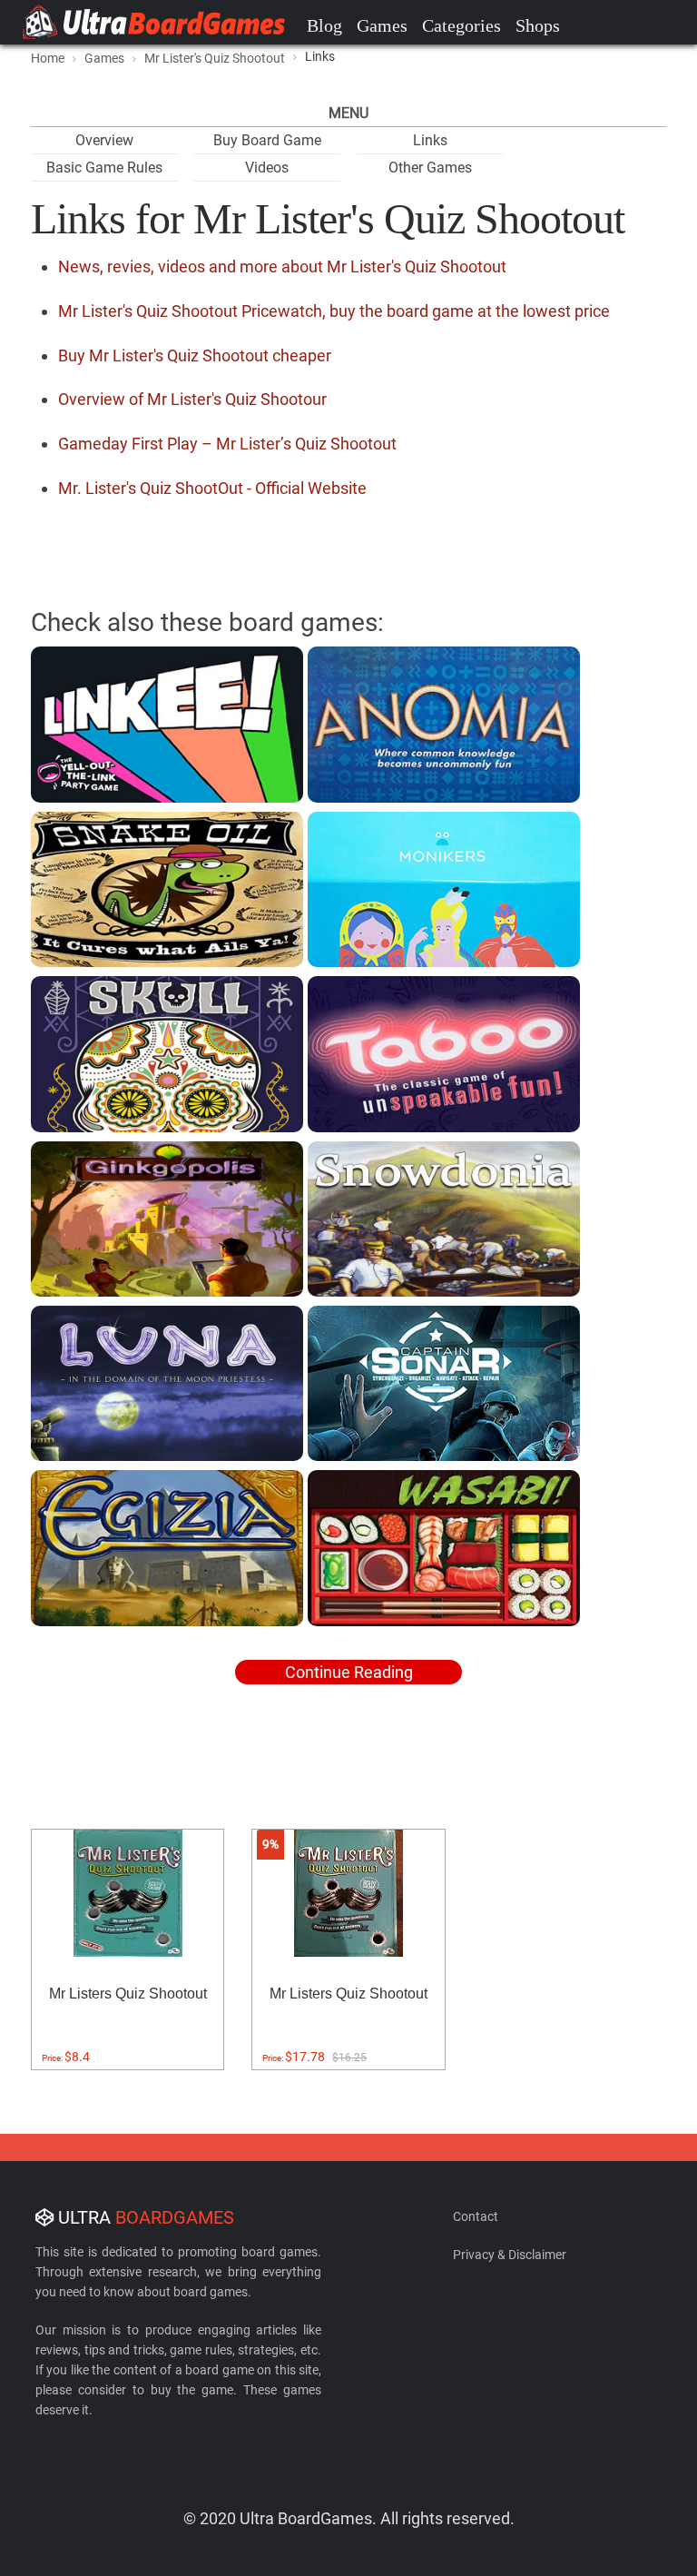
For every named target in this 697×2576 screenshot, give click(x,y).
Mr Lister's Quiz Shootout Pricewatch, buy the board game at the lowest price (334, 311)
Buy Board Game (267, 140)
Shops (538, 25)
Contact (476, 2216)
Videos (267, 168)
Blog (324, 25)
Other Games (430, 168)
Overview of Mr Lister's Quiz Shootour (192, 399)
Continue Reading (349, 1672)
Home (48, 58)
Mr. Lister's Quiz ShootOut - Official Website (212, 488)
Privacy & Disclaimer (510, 2255)
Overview (104, 140)
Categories (461, 25)
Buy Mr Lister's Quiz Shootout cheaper (195, 355)
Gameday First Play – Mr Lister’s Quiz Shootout (227, 444)
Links (430, 140)
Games (382, 25)
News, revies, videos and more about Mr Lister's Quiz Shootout (282, 266)
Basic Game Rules (104, 168)
